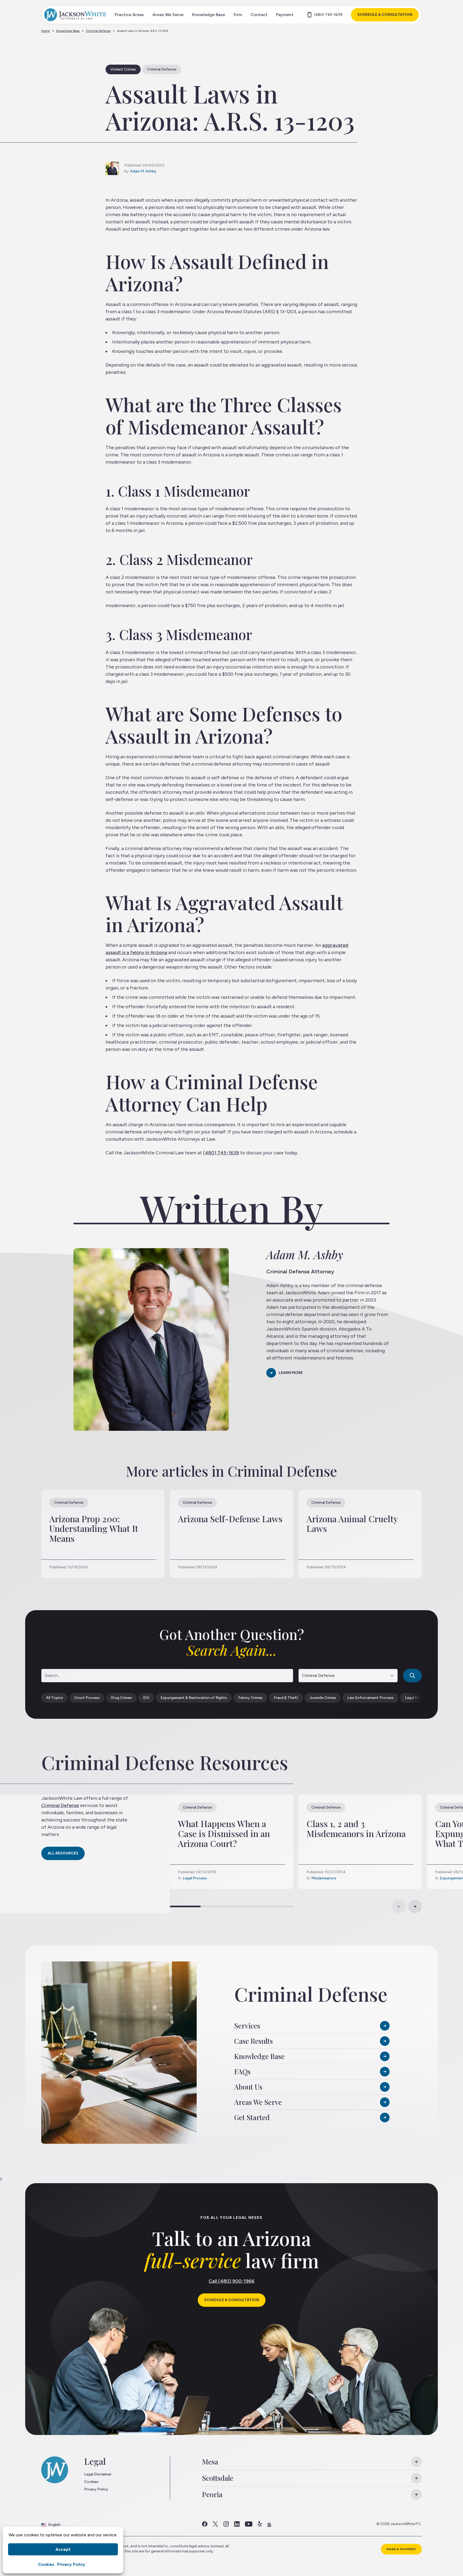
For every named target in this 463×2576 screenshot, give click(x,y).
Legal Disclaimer (98, 2474)
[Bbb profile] (269, 2524)
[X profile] (215, 2524)
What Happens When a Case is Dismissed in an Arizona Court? (224, 1833)
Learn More (291, 1373)
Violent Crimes (123, 69)
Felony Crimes (250, 1698)
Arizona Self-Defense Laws (230, 1519)
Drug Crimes (121, 1698)
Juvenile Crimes (323, 1698)
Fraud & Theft (286, 1698)
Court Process (87, 1698)
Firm (238, 15)
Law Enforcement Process (370, 1698)
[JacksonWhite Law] (75, 15)
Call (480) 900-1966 (232, 2281)
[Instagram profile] (226, 2524)
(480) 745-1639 (328, 15)
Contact (259, 15)
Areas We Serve (168, 15)
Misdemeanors (324, 1878)
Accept (63, 2549)
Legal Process (195, 1878)
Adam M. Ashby (143, 171)
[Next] (415, 1906)
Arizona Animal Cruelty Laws (352, 1524)
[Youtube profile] (249, 2524)
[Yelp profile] (260, 2524)
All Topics (55, 1698)
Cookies (46, 2564)
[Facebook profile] (205, 2524)
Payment (285, 15)
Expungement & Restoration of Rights (194, 1698)
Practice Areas (129, 15)
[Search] (412, 1676)
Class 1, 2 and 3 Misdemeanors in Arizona (356, 1828)
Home (46, 31)
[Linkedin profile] (237, 2524)
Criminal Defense (98, 31)
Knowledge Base (209, 15)
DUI (146, 1698)
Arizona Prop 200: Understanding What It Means (94, 1529)
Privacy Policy (71, 2564)
